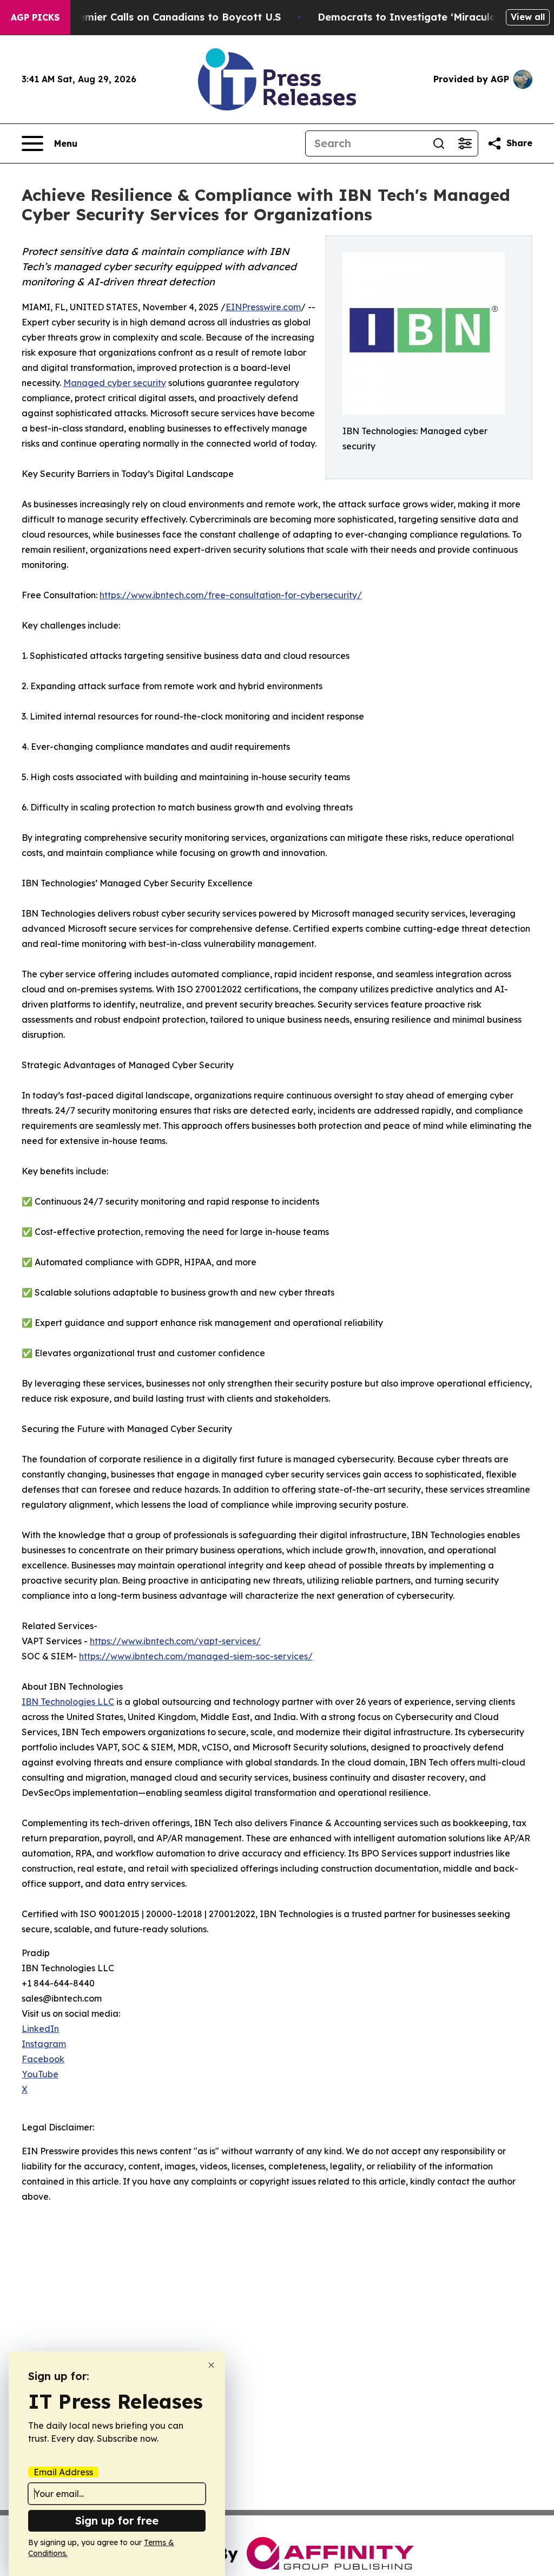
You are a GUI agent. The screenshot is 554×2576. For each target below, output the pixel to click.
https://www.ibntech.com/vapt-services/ (175, 1641)
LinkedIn (40, 2029)
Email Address (63, 2472)
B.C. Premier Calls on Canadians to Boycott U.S (164, 17)
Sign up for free (117, 2521)
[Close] (211, 2365)
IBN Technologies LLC (68, 1702)
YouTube (40, 2074)
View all (528, 17)
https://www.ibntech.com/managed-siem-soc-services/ (196, 1656)
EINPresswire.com (263, 307)
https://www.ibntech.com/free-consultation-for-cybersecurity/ (231, 595)
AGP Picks (35, 17)
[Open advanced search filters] (465, 143)
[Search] (439, 143)
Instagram (44, 2044)
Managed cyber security (115, 383)
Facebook (43, 2059)
